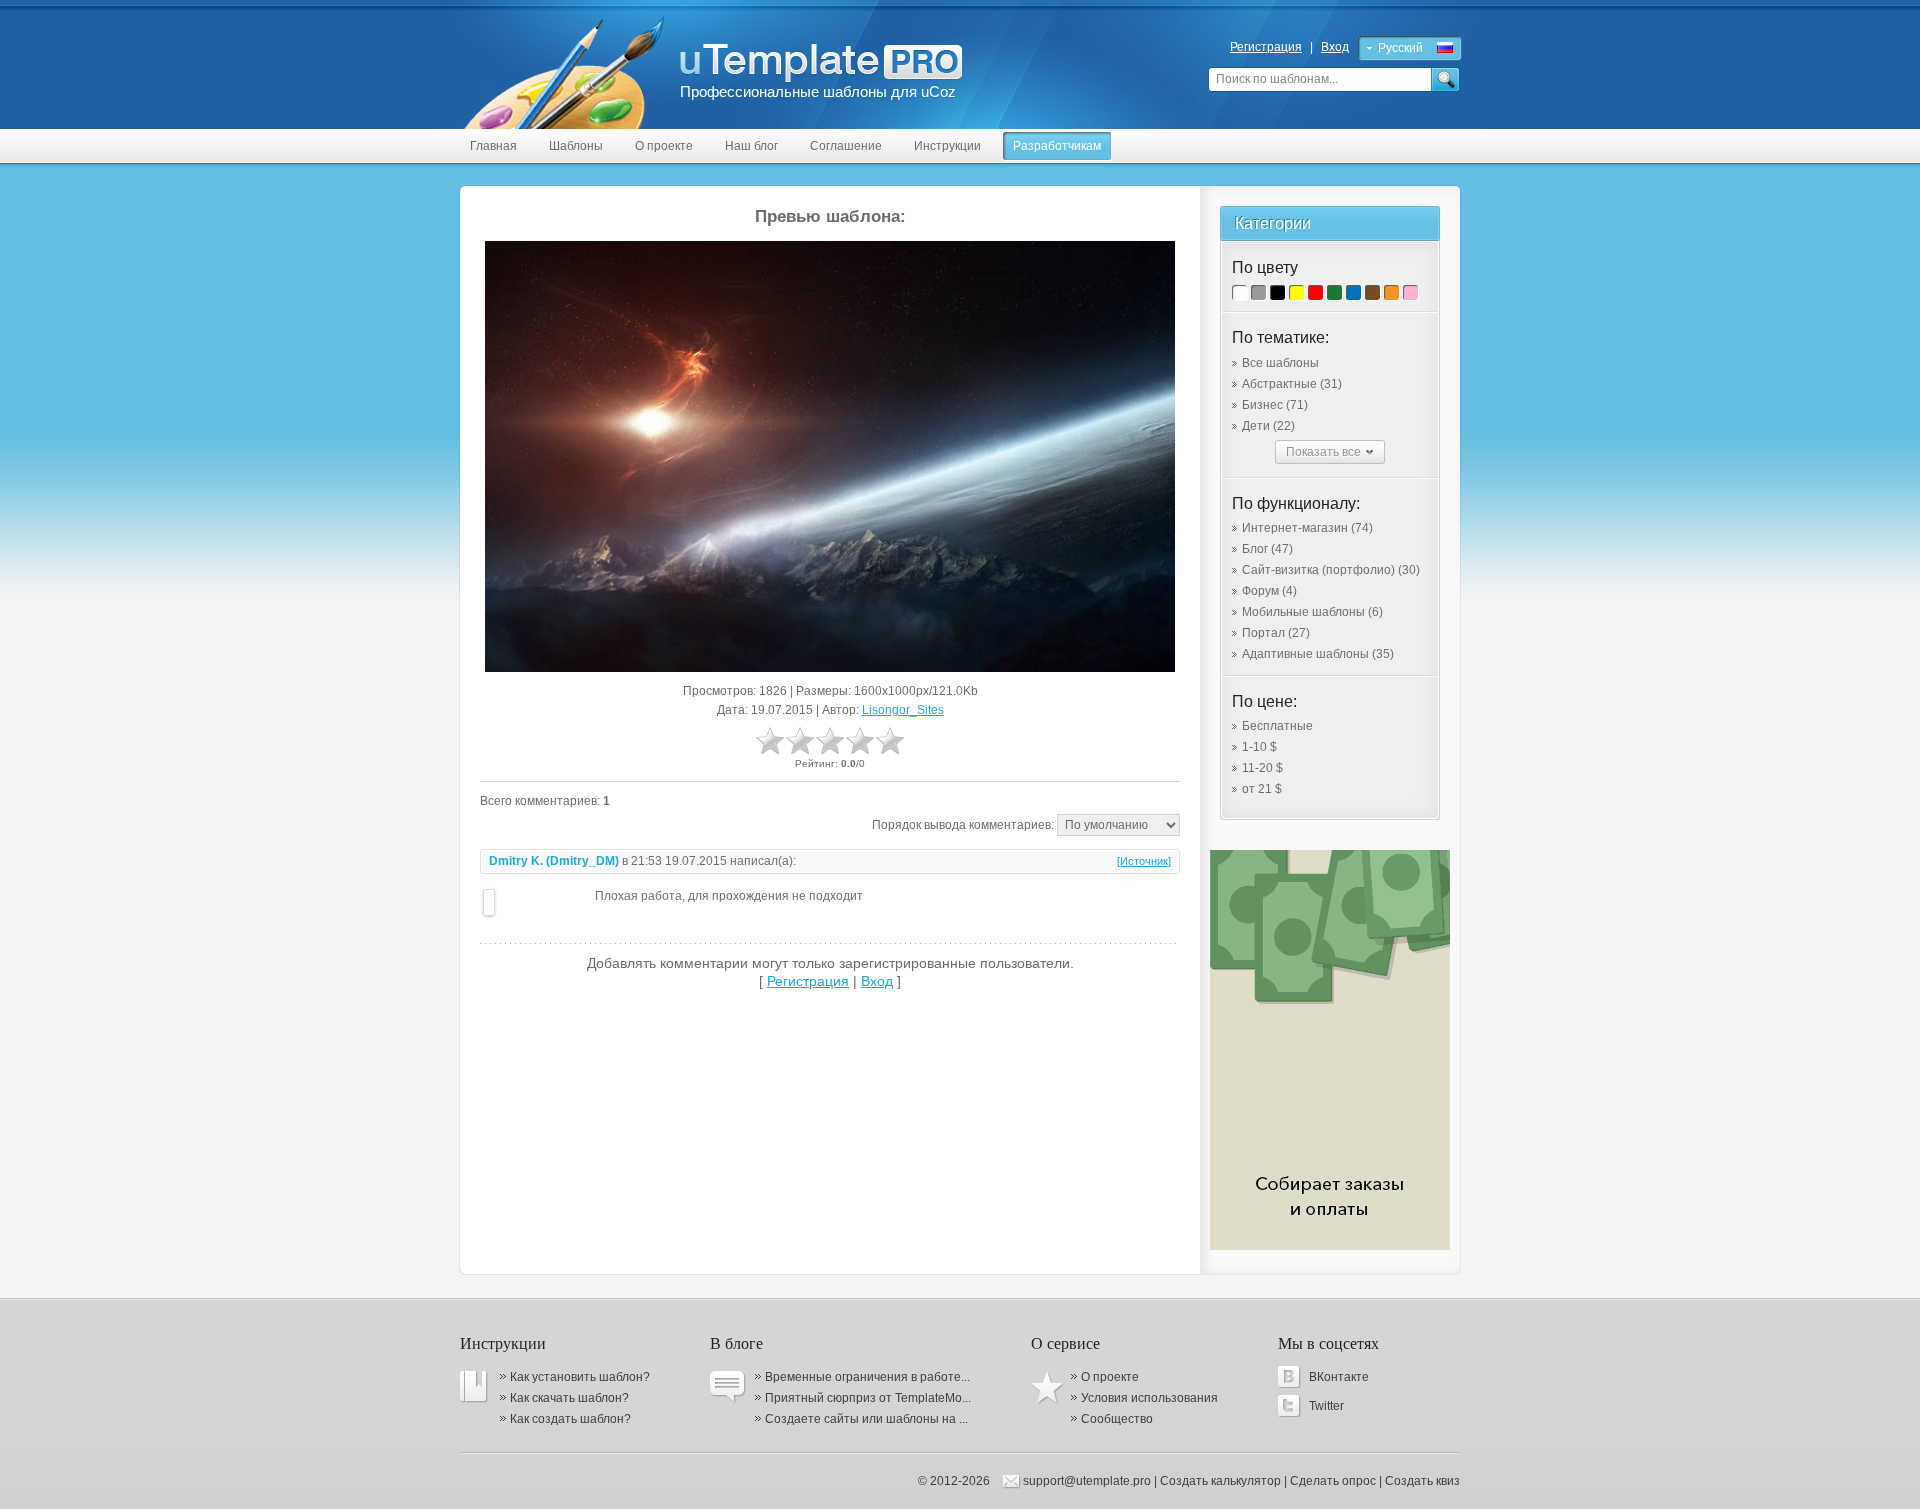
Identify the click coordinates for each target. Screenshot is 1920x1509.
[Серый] (1258, 292)
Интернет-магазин (1307, 528)
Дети (1268, 426)
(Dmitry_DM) (582, 861)
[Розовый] (1410, 292)
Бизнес (1275, 405)
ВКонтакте (1339, 1377)
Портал (1276, 633)
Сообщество (1117, 1419)
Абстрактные (1292, 384)
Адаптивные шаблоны (1318, 654)
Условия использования (1149, 1398)
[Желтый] (1296, 292)
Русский (1400, 48)
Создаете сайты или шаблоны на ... (866, 1419)
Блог (1267, 549)
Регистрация (1266, 47)
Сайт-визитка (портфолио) (1331, 570)
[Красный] (1315, 292)
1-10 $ (1259, 747)
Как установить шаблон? (580, 1377)
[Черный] (1277, 292)
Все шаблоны (1280, 363)
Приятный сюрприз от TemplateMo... (868, 1398)
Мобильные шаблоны (1312, 612)
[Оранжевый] (1391, 292)
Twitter (1326, 1406)
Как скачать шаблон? (569, 1398)
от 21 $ (1262, 789)
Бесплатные (1277, 726)
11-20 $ (1262, 768)
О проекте (1110, 1377)
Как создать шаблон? (570, 1419)
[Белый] (1239, 292)
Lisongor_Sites (903, 710)
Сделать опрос (1333, 1481)
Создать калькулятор (1220, 1481)
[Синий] (1353, 292)
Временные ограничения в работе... (867, 1377)
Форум (1269, 591)
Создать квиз (1422, 1481)
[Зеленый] (1334, 292)
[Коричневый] (1372, 292)
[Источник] (1144, 861)
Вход (1335, 47)
